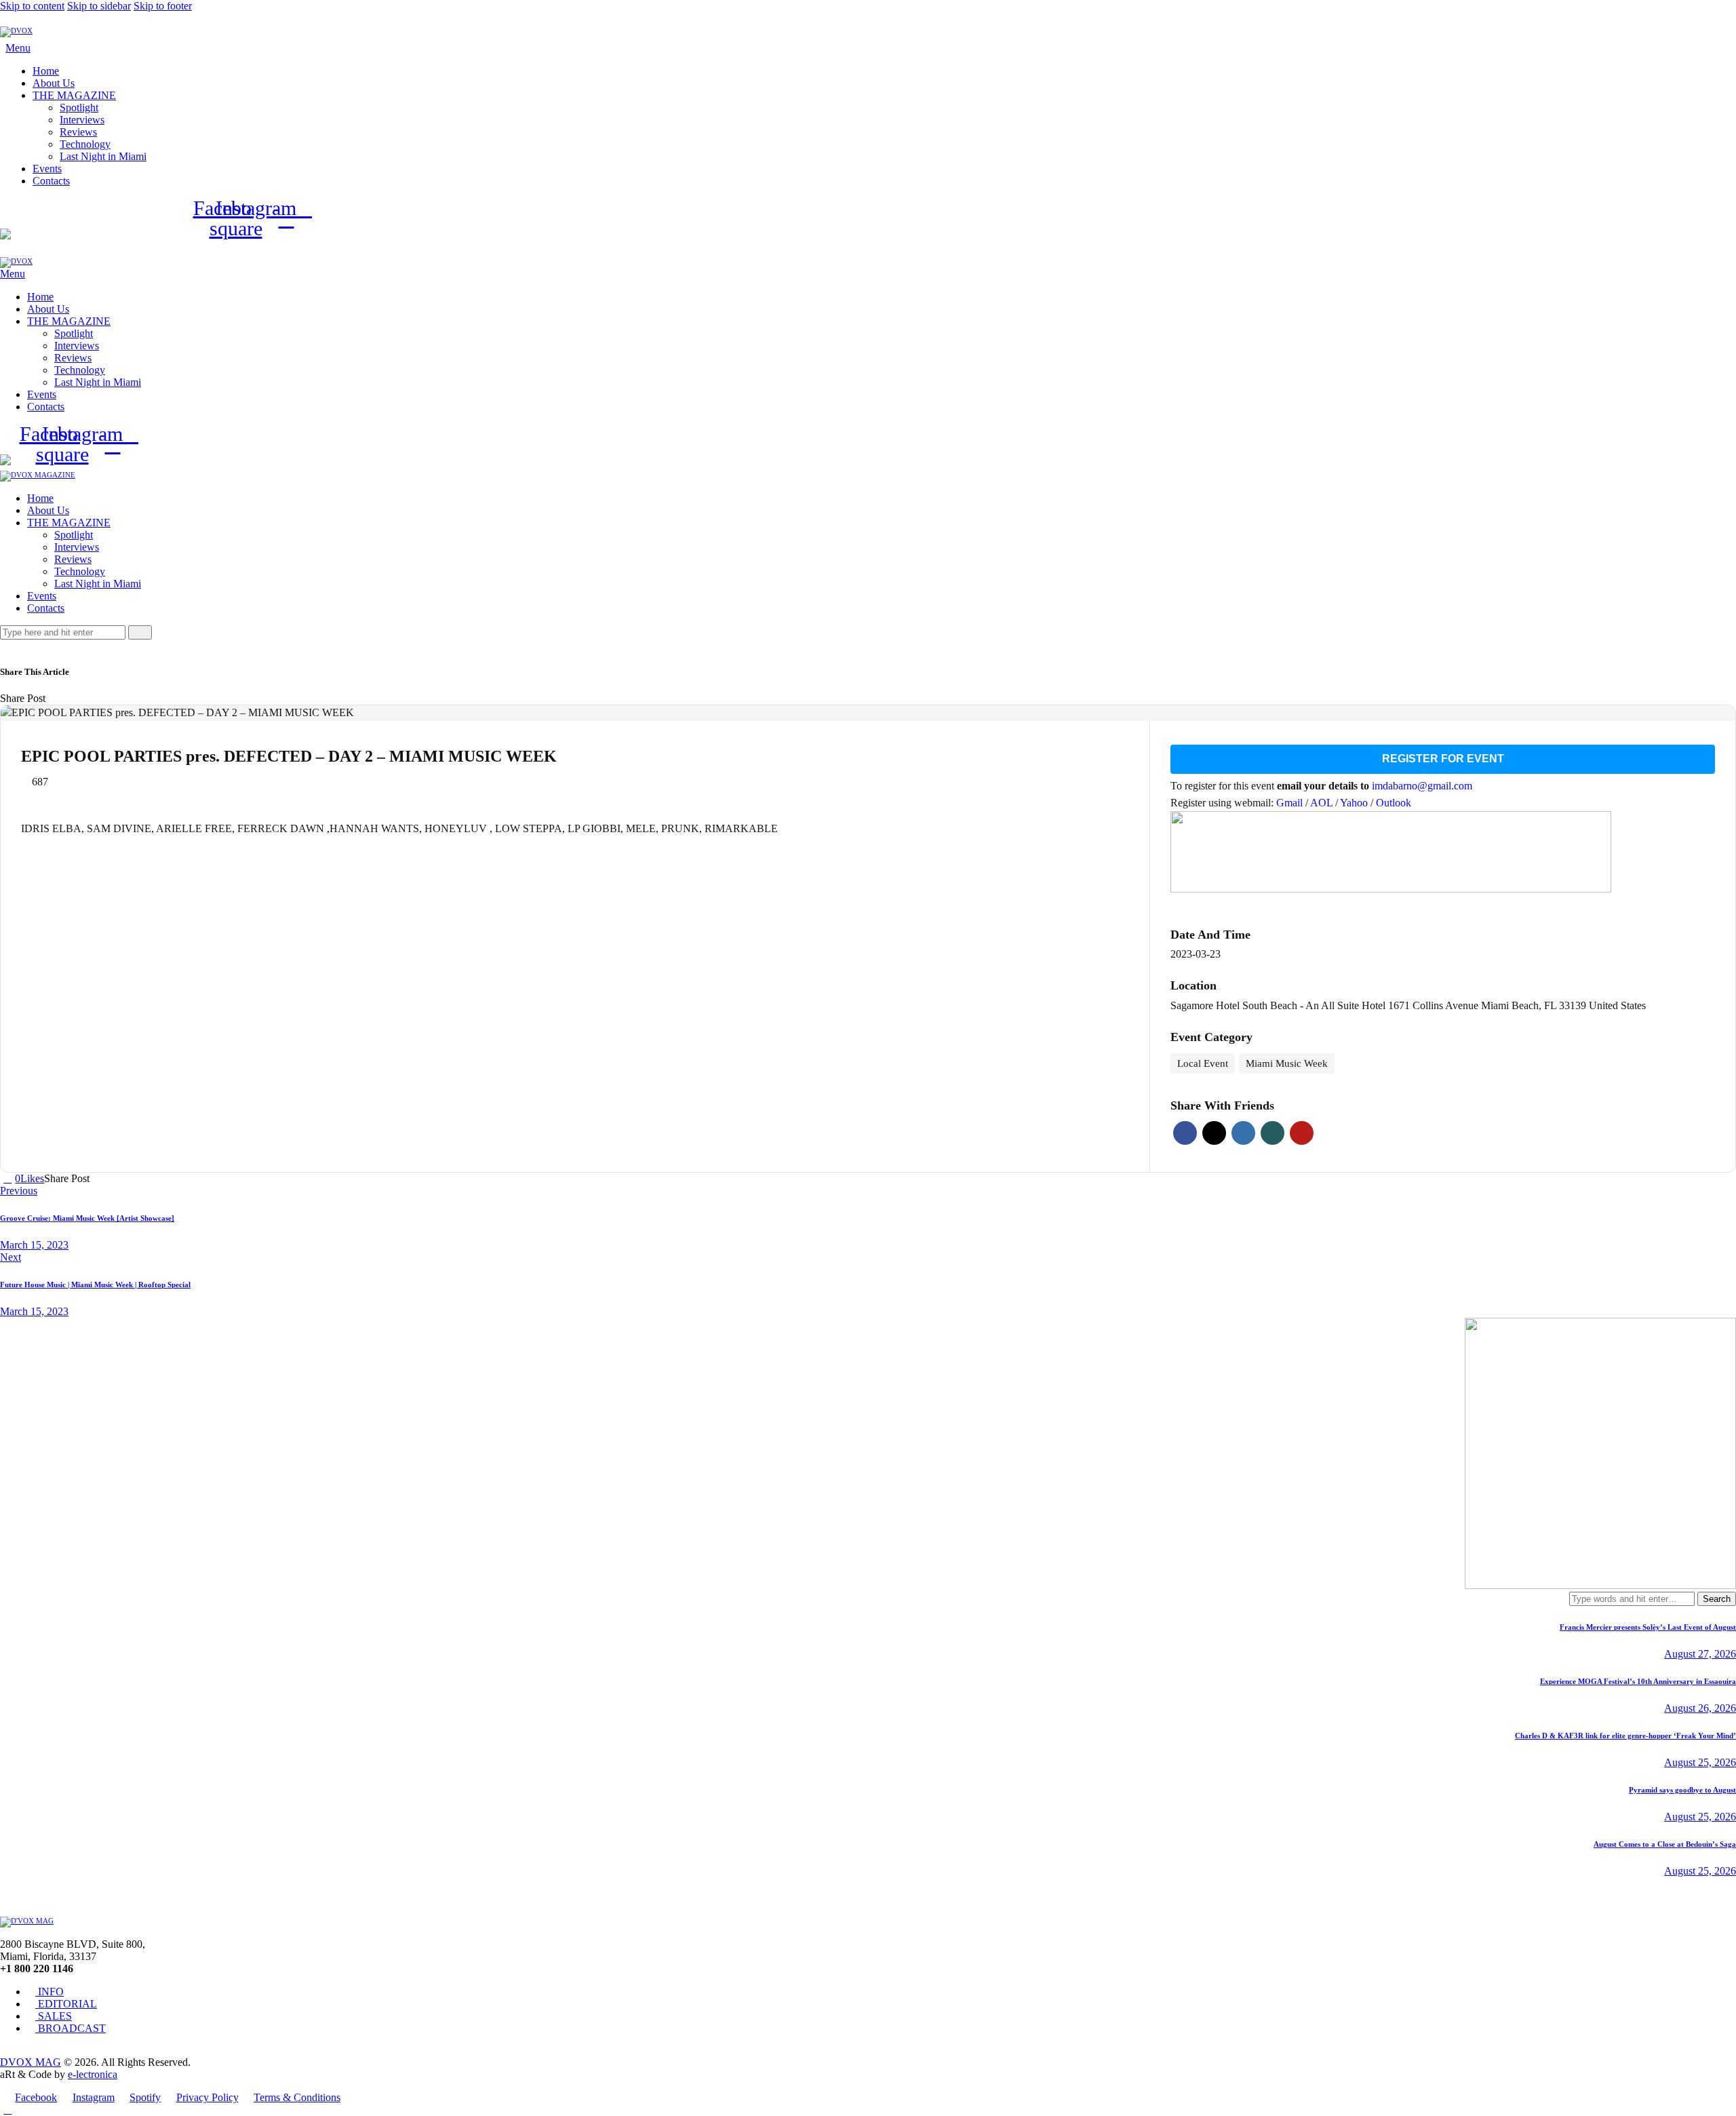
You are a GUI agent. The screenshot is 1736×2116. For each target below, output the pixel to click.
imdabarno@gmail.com (1422, 786)
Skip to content (32, 6)
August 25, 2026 (1700, 1762)
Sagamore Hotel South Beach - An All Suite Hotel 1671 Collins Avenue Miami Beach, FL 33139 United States (1408, 1005)
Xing (1273, 1133)
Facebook (1185, 1133)
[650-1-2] (1391, 889)
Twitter (1214, 1133)
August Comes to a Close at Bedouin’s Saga (1665, 1844)
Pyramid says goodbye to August (1682, 1790)
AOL (1323, 803)
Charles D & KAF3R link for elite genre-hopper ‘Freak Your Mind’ (1625, 1736)
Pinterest (1302, 1133)
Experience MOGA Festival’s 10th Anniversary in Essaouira (1638, 1681)
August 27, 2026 (1700, 1654)
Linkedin (1243, 1133)
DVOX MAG (31, 2062)
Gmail (1291, 803)
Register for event (1443, 759)
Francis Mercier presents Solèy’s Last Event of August (1648, 1627)
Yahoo (1355, 803)
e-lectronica (93, 2074)
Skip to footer (163, 6)
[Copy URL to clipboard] (98, 698)
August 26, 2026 (1700, 1708)
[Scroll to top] (7, 2110)
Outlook (1394, 803)
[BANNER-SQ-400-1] (1600, 1585)
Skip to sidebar (99, 6)
